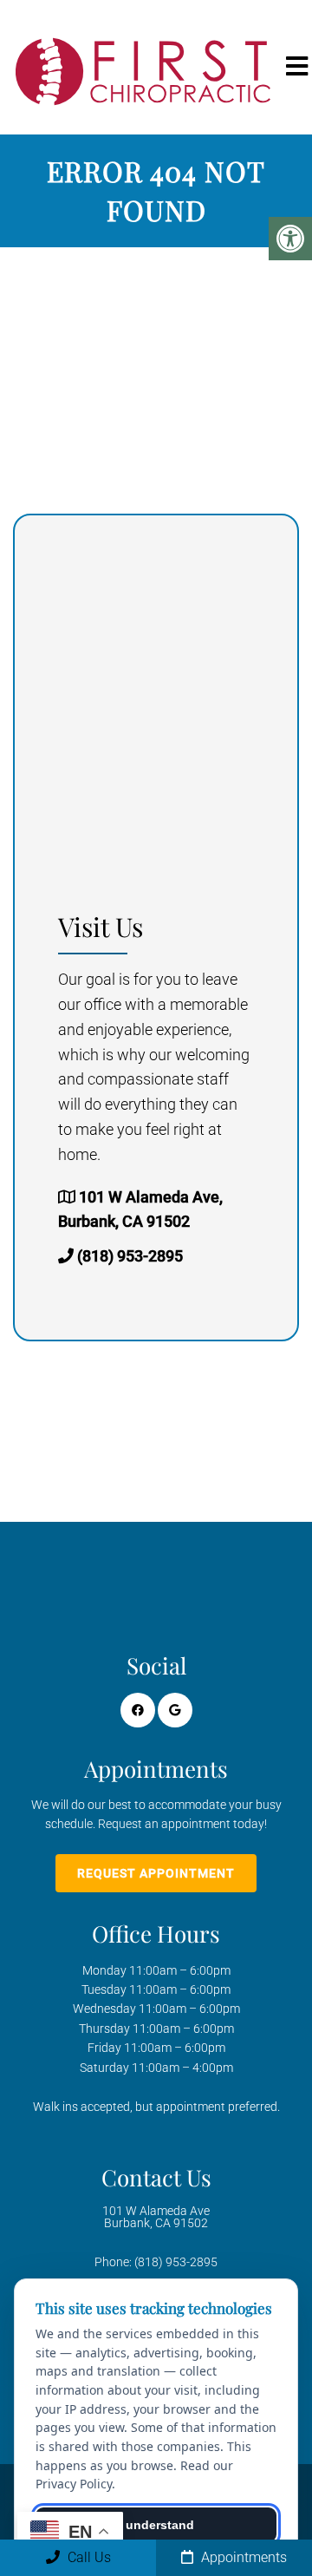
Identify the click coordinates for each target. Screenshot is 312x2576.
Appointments (242, 2557)
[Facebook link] (138, 1710)
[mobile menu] (297, 67)
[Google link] (175, 1710)
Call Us (88, 2557)
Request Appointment (156, 1873)
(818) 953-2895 (130, 1256)
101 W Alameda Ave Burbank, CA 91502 (156, 2217)
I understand (156, 2525)
